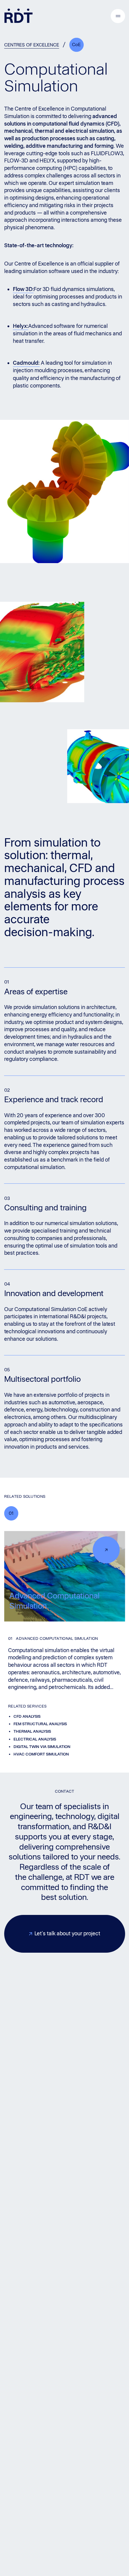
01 (11, 1513)
